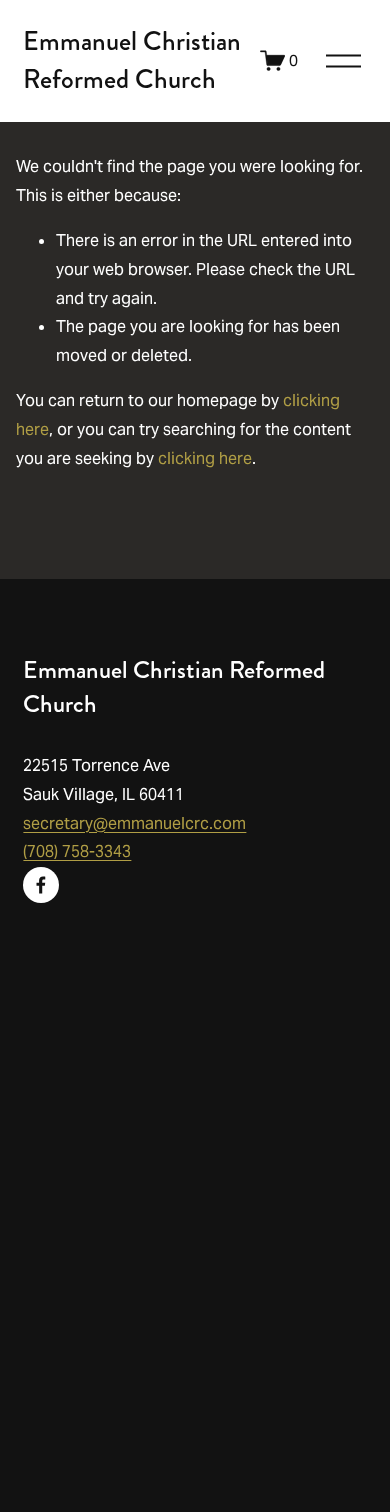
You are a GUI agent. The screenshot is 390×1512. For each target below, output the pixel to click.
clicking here (205, 458)
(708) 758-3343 (77, 851)
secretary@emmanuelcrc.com (134, 823)
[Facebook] (41, 885)
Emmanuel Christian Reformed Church (132, 60)
